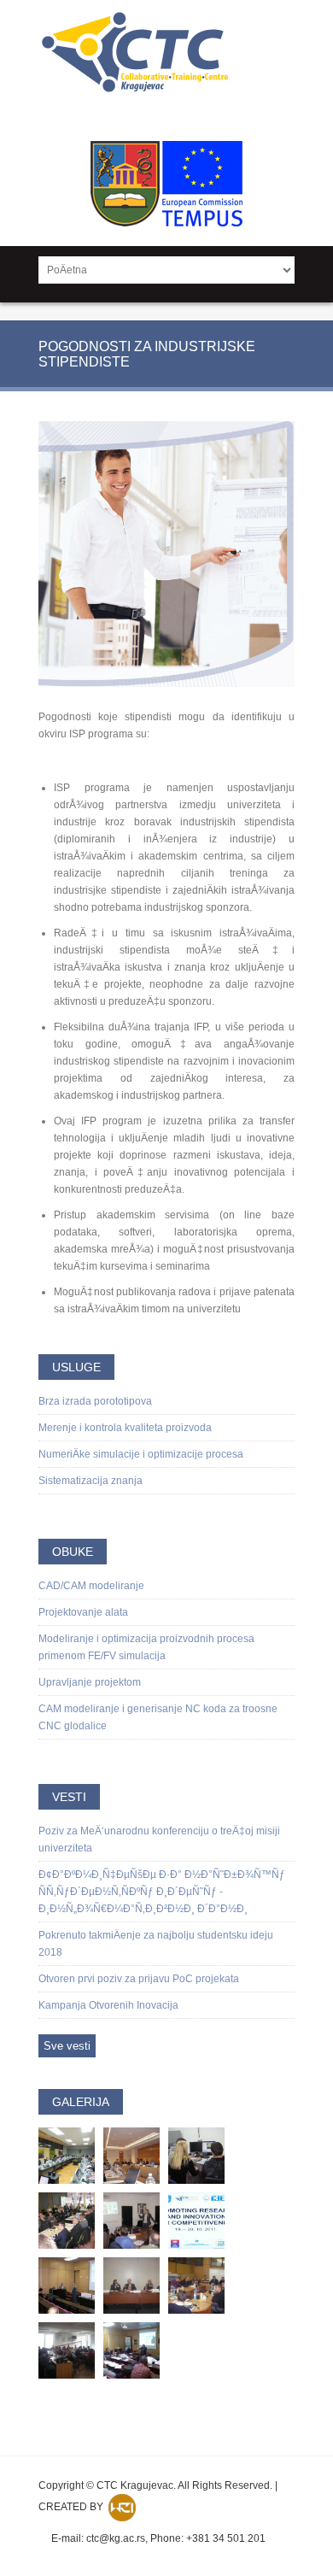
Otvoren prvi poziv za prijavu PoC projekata (139, 1979)
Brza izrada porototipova (95, 1401)
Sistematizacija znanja (91, 1481)
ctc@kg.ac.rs (116, 2538)
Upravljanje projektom (90, 1682)
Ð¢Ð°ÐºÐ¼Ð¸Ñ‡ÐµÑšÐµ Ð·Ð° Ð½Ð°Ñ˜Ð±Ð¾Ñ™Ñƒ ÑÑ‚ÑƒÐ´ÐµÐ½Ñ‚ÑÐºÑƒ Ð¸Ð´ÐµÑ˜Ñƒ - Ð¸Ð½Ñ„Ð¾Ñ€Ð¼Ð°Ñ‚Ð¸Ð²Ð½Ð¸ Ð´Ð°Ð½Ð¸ (162, 1892)
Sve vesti (67, 2046)
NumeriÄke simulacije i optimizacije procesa (141, 1454)
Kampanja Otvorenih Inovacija (108, 2005)
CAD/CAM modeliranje (91, 1586)
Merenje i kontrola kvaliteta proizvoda (125, 1428)
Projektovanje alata (83, 1612)
